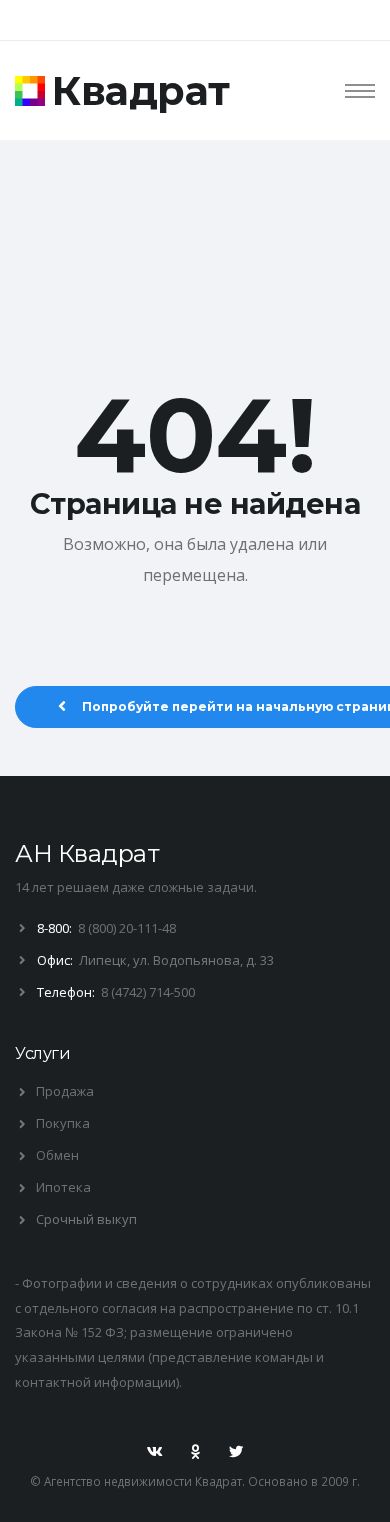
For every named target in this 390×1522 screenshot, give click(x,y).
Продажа (65, 1091)
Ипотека (63, 1187)
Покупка (63, 1123)
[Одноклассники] (195, 1452)
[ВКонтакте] (155, 1452)
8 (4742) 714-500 (148, 992)
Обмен (57, 1155)
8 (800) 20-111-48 (127, 928)
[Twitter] (236, 1452)
